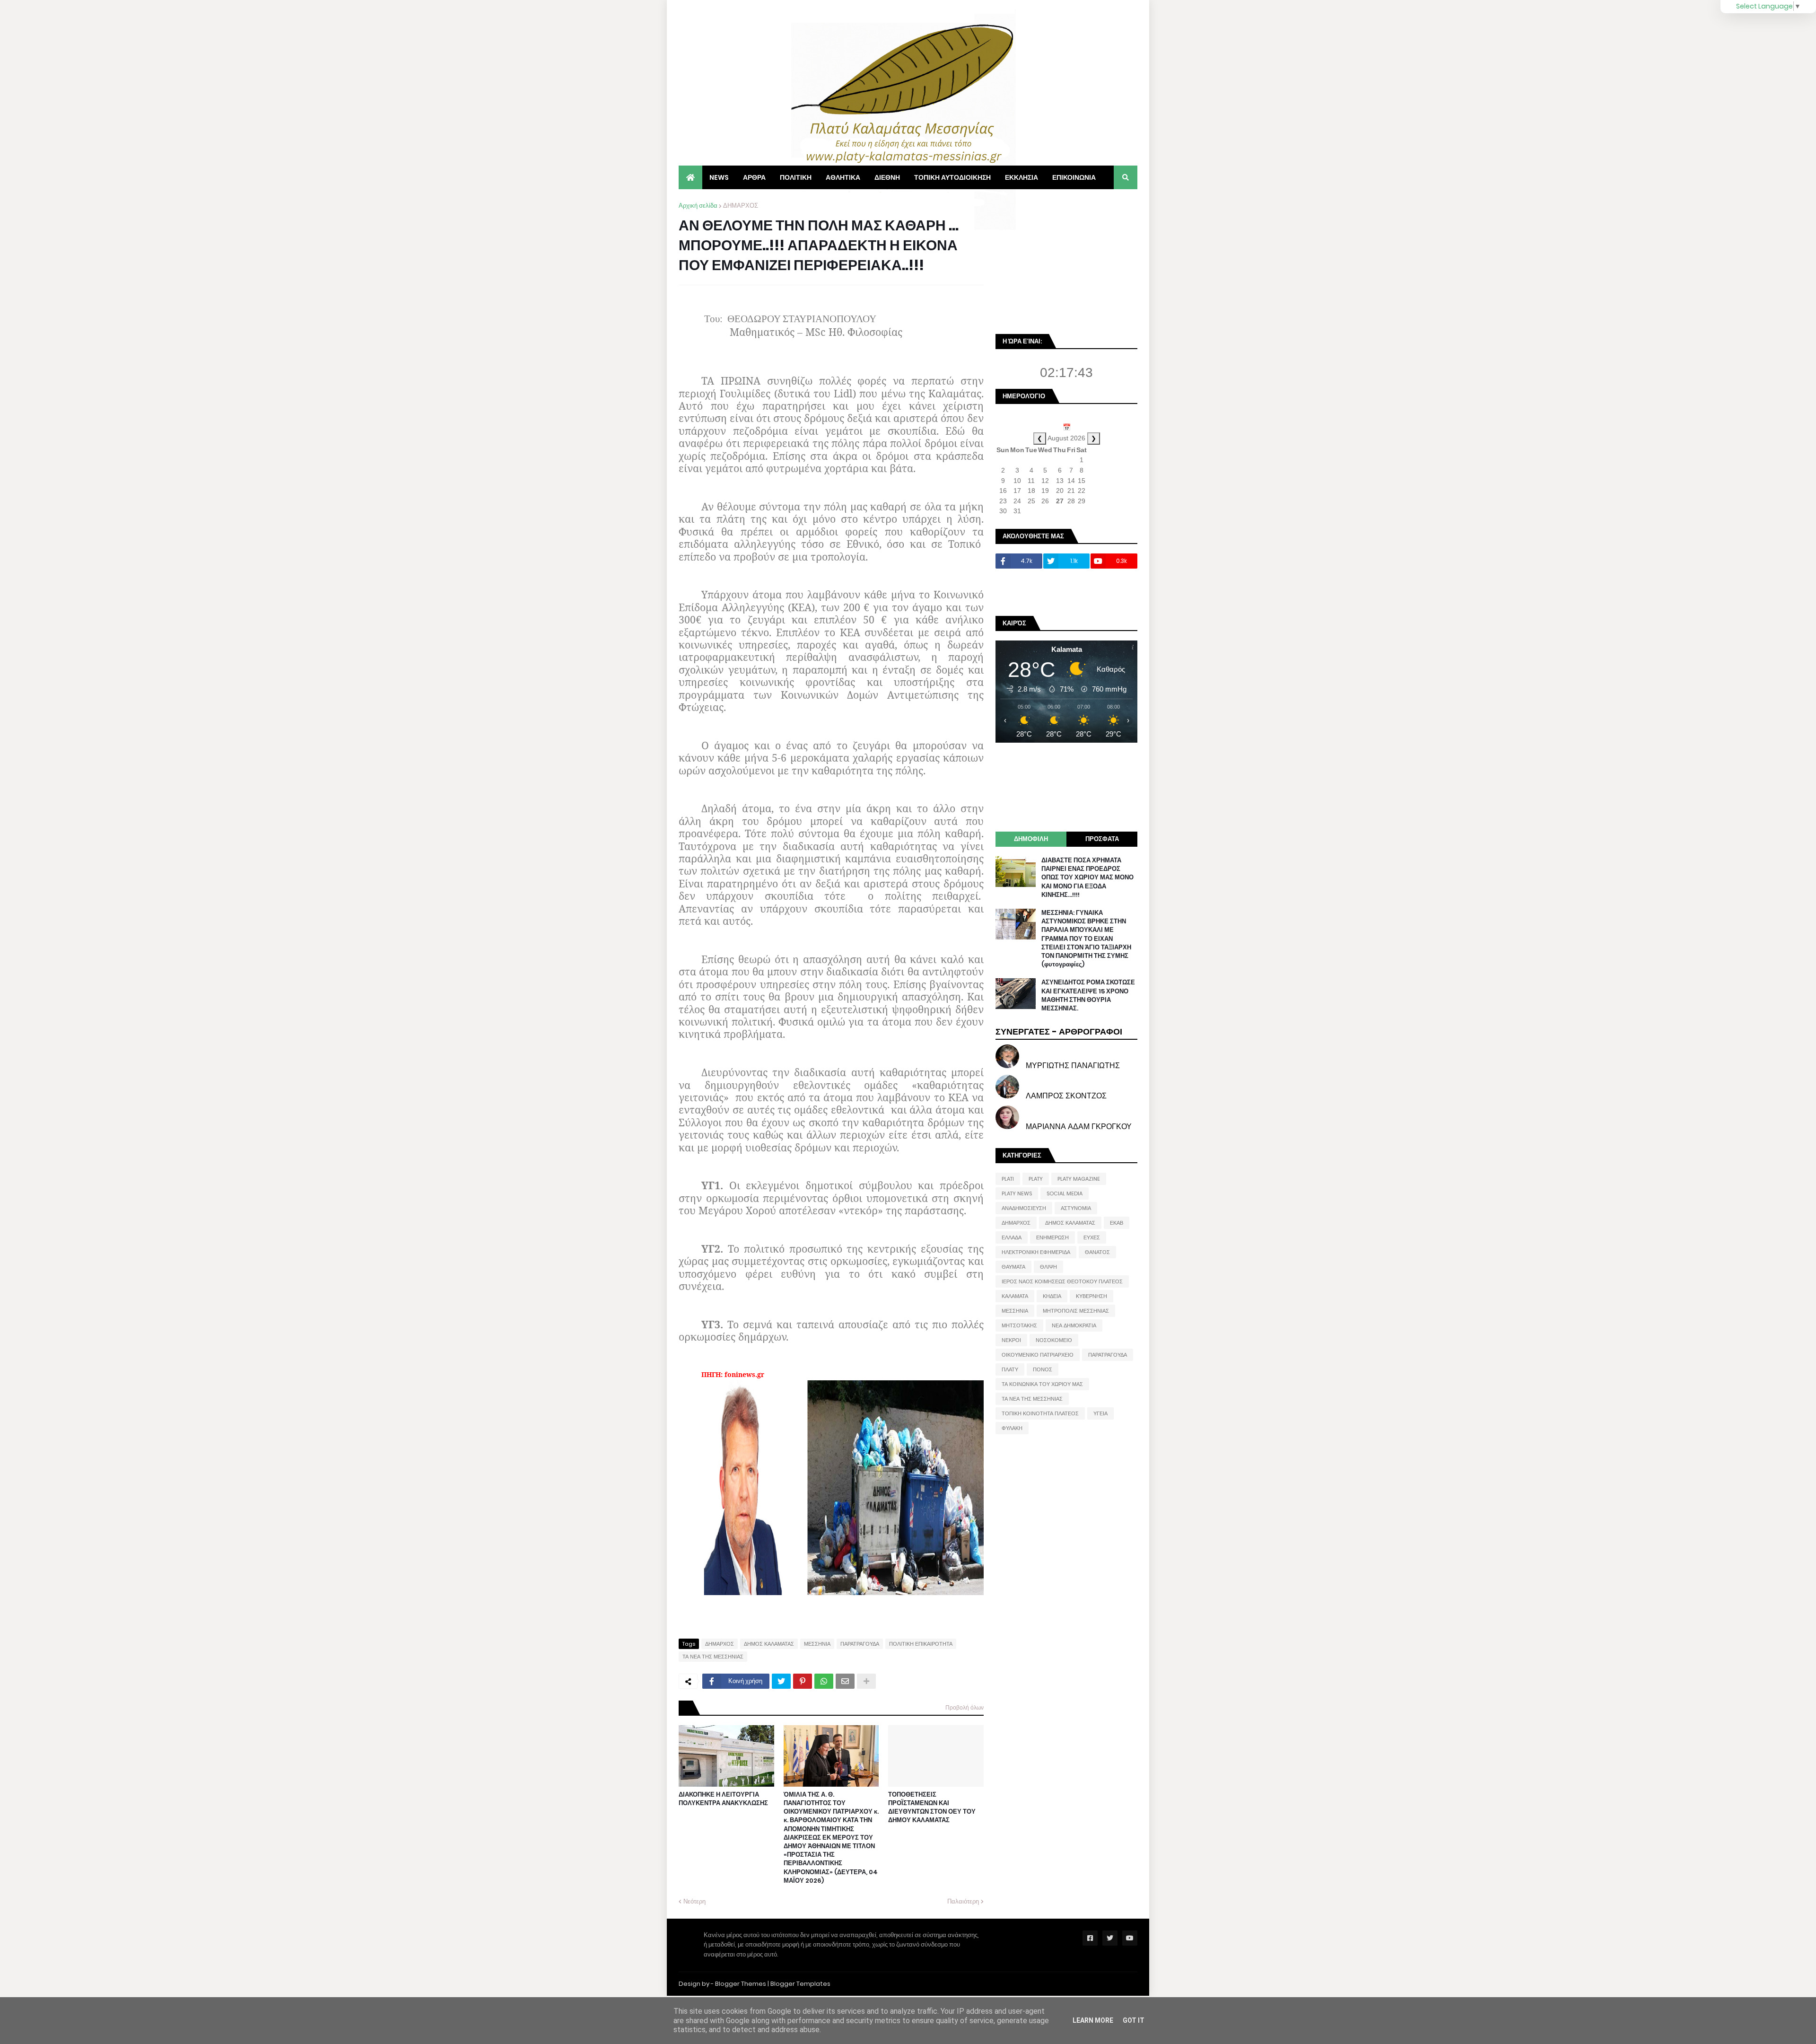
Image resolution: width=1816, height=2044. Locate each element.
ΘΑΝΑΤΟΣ (1097, 1252)
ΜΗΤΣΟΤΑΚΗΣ (1019, 1325)
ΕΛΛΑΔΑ (1012, 1237)
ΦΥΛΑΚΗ (1012, 1428)
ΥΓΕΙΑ (1100, 1413)
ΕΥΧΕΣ (1092, 1237)
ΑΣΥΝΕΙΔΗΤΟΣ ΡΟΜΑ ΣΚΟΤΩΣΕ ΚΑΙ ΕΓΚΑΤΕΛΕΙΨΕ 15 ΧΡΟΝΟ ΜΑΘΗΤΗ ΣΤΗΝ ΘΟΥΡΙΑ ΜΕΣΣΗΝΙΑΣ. (1088, 996)
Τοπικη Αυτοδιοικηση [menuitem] (952, 177)
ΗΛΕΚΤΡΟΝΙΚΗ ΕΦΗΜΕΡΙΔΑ (1036, 1252)
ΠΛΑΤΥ (1010, 1369)
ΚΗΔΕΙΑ (1052, 1296)
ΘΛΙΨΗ (1048, 1267)
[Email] (845, 1681)
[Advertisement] (1066, 260)
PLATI (1008, 1179)
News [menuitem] (719, 177)
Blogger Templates (800, 1984)
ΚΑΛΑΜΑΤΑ (1015, 1296)
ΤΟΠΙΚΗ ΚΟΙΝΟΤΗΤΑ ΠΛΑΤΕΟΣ (1040, 1413)
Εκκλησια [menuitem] (1021, 177)
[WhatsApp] (824, 1681)
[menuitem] (690, 177)
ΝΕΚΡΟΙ (1011, 1340)
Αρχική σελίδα (698, 206)
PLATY (1036, 1179)
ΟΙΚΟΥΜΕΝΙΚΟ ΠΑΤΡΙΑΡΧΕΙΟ (1038, 1355)
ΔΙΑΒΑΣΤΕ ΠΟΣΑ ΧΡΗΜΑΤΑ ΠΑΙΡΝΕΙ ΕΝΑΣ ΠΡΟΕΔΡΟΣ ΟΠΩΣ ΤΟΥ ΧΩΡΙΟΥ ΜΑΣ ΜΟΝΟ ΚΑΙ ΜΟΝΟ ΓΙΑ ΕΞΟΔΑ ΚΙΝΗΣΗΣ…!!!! (1087, 878)
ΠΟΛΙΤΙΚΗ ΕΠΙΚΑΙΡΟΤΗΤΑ (921, 1644)
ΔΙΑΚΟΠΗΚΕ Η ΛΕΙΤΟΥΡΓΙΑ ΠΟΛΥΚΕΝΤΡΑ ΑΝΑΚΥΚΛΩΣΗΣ (723, 1799)
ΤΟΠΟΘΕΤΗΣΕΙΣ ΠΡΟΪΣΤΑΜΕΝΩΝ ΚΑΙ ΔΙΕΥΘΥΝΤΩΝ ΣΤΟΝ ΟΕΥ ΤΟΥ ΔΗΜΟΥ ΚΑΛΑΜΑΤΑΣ (932, 1808)
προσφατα (1102, 839)
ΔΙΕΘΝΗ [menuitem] (887, 177)
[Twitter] (781, 1681)
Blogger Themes (741, 1984)
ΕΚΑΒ (1117, 1223)
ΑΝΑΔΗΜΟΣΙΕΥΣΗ (1024, 1208)
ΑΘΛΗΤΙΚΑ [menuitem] (843, 177)
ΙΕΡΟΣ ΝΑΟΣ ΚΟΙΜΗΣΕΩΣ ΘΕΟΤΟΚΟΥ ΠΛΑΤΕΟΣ (1062, 1281)
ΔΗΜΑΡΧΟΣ (741, 206)
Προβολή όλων (965, 1707)
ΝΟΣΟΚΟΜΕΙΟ (1054, 1340)
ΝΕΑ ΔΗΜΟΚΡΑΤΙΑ (1074, 1325)
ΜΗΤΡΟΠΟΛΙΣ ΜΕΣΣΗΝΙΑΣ (1076, 1311)
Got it (1134, 2020)
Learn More (1093, 2020)
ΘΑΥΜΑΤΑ (1013, 1267)
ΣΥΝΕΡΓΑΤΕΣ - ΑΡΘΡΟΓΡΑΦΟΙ (1059, 1031)
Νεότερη (694, 1901)
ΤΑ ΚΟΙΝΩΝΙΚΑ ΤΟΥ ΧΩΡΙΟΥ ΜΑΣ (1042, 1384)
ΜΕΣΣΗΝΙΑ (817, 1644)
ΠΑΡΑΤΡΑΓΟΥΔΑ (860, 1644)
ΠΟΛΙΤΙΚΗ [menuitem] (796, 177)
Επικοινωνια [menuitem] (1074, 177)
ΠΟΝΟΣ (1043, 1369)
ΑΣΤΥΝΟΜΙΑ (1076, 1208)
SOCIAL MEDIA (1065, 1193)
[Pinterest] (803, 1681)
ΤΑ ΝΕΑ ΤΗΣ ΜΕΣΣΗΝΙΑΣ (713, 1657)
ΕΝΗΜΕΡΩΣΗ (1052, 1237)
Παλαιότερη (963, 1901)
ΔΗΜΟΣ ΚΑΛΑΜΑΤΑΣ (769, 1644)
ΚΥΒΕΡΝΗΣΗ (1091, 1296)
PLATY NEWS (1017, 1193)
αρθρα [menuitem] (754, 177)
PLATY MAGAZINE (1079, 1179)
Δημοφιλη (1031, 839)
